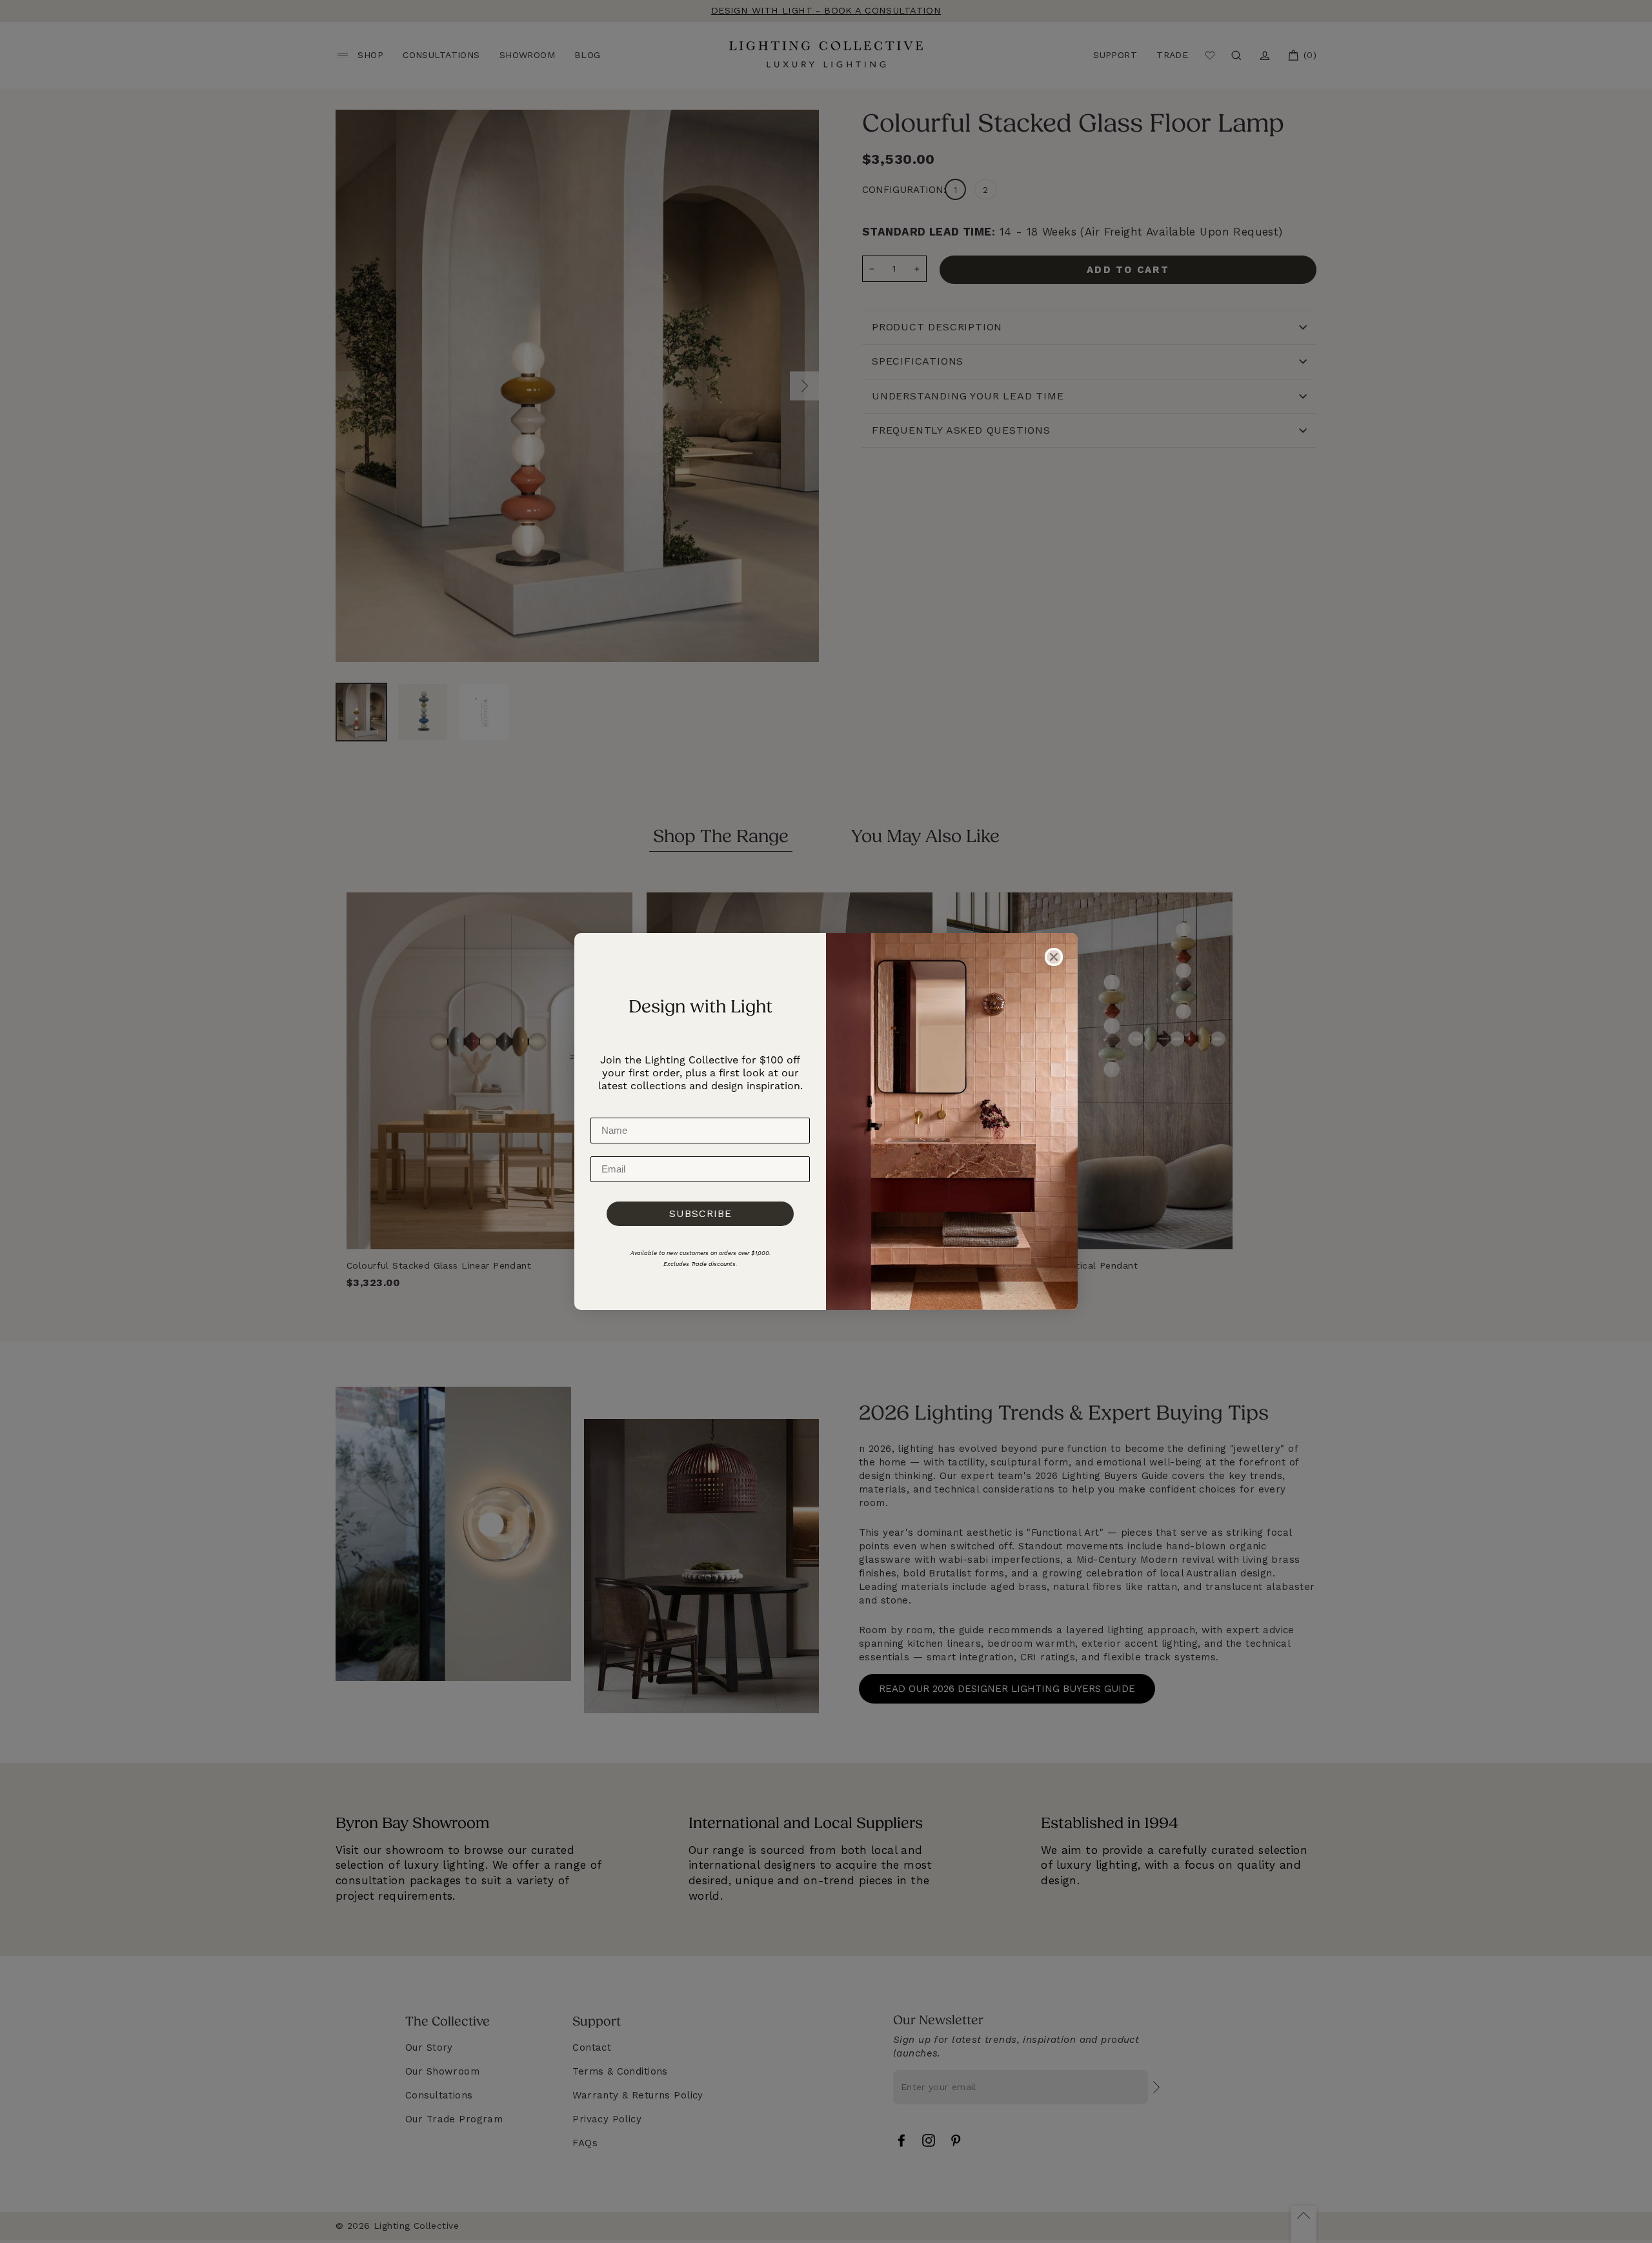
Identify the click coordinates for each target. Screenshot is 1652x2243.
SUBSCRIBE (700, 1213)
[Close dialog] (1054, 957)
